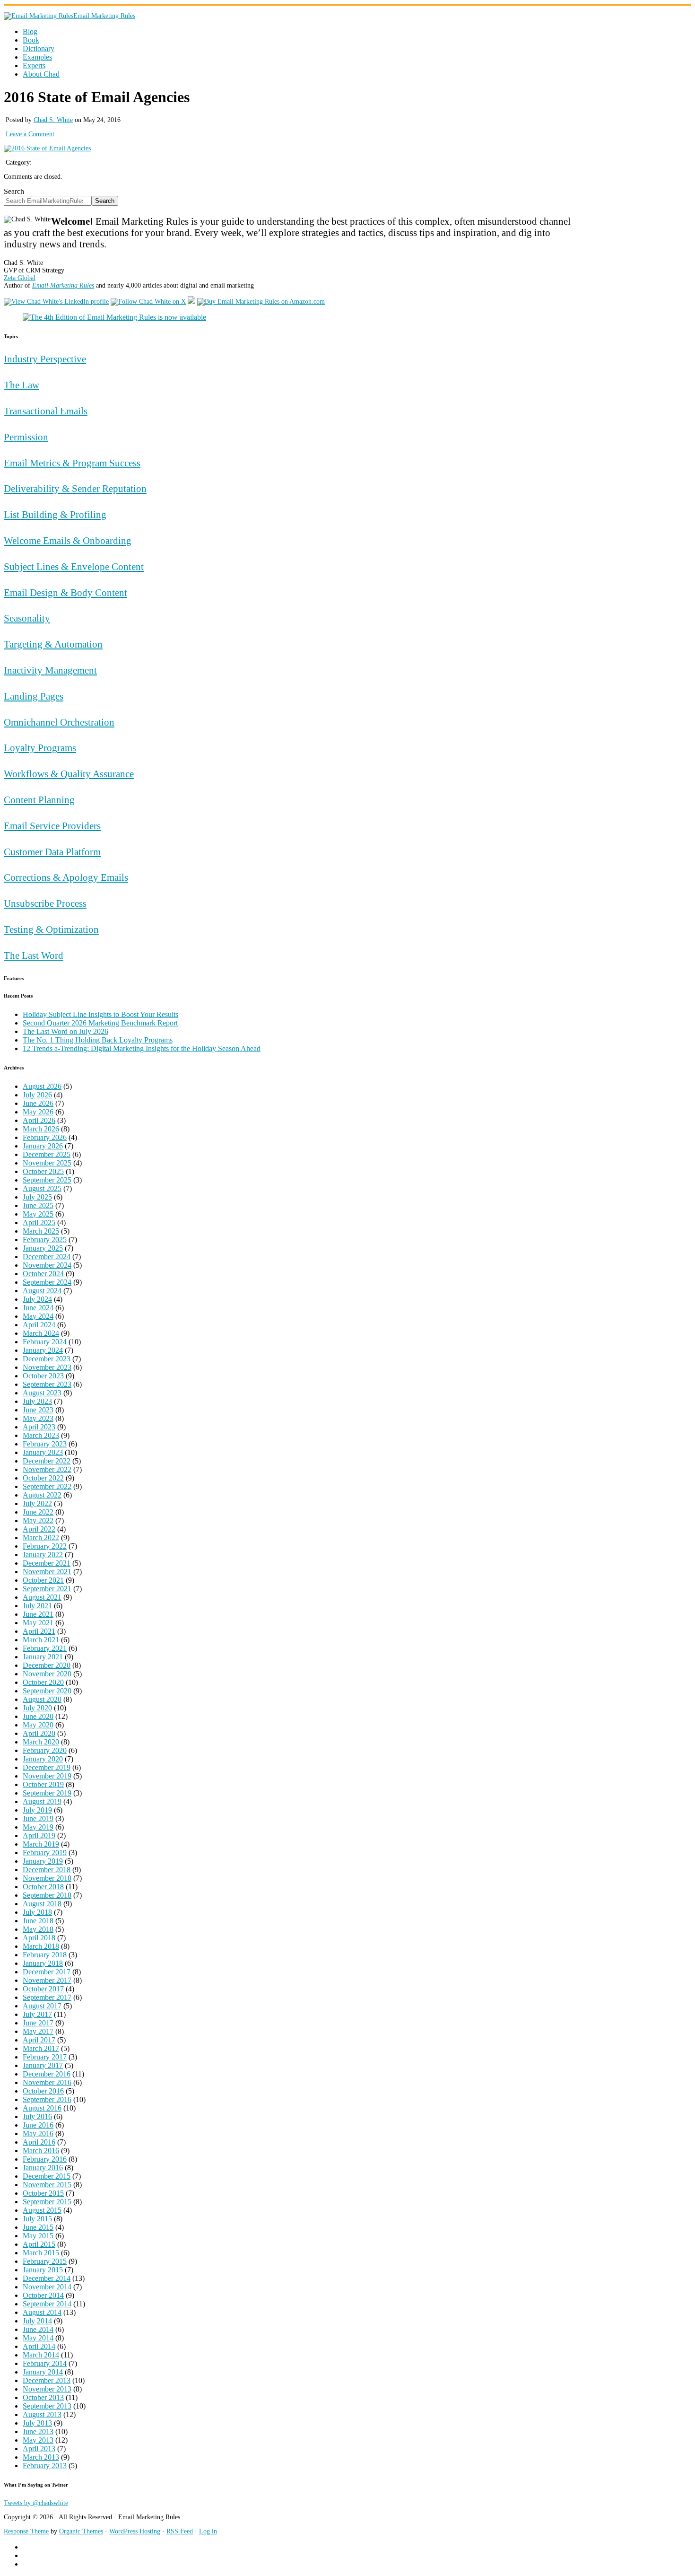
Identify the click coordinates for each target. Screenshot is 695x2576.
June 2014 (38, 2329)
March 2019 (41, 1844)
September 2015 (47, 2202)
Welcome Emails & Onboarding (68, 540)
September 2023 (47, 1384)
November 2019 (47, 1776)
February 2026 (45, 1137)
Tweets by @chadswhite (36, 2503)
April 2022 (39, 1529)
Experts (34, 66)
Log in (208, 2531)
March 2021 (41, 1640)
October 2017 (43, 1989)
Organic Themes (81, 2531)
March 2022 (41, 1538)
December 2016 (47, 2074)
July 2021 (37, 1606)
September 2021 (47, 1589)
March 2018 (41, 1946)
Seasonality (27, 618)
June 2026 (38, 1103)
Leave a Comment (30, 134)
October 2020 (43, 1682)
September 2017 (47, 1997)
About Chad (41, 74)
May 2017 (38, 2031)
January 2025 (43, 1248)
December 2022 (47, 1461)
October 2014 (43, 2295)
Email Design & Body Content (65, 592)
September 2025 (47, 1180)
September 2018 (47, 1895)
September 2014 (47, 2304)
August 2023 (42, 1393)
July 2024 (37, 1299)
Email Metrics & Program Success (72, 463)
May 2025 (38, 1214)
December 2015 (47, 2176)
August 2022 (42, 1495)
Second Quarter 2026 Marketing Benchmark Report (100, 1023)
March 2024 (41, 1333)
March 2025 (41, 1231)
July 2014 (37, 2321)
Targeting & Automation (53, 644)
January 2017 (43, 2065)
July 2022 (37, 1503)
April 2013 (39, 2449)
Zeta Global (20, 278)
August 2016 (42, 2108)
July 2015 (37, 2219)
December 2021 (47, 1563)
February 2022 (45, 1546)
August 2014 (42, 2312)
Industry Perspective (45, 359)
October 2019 (43, 1784)
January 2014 (43, 2372)
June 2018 (38, 1921)
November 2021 (47, 1572)
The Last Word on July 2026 (65, 1031)
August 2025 (42, 1188)
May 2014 (38, 2338)
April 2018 (39, 1938)
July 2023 (37, 1401)
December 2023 (47, 1359)
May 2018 (38, 1929)
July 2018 (37, 1912)
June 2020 (38, 1716)
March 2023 (41, 1435)
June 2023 (38, 1410)
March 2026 (41, 1129)
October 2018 (43, 1887)
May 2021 (38, 1623)
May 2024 (38, 1316)
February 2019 (45, 1853)
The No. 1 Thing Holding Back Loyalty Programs (98, 1040)
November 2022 (47, 1469)
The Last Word (34, 955)
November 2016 (47, 2082)
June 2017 (38, 2023)
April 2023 (39, 1427)
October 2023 (43, 1376)
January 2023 (43, 1452)
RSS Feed (180, 2531)
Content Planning (39, 800)
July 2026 (37, 1095)
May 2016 (38, 2134)
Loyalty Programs (40, 748)
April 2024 (39, 1325)
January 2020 (43, 1759)
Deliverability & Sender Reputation (75, 488)
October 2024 (43, 1274)
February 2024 (45, 1342)
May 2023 (38, 1418)
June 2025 (38, 1205)
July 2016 (37, 2116)
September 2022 (47, 1486)
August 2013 (42, 2414)
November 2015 (47, 2185)
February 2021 (45, 1648)
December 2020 (47, 1665)
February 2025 (45, 1240)
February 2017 (45, 2057)
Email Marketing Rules (104, 16)
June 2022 (38, 1512)
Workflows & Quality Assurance (69, 774)
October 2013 (43, 2397)
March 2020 (41, 1742)
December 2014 (47, 2278)
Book (31, 40)
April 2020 (39, 1733)
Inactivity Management (50, 670)
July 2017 (37, 2014)
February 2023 (45, 1444)
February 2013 (45, 2466)
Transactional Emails (46, 411)
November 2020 (47, 1674)
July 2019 (37, 1810)
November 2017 (47, 1980)
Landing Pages (34, 696)
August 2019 (42, 1801)
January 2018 (43, 1963)
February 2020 (45, 1750)
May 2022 (38, 1520)
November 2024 (47, 1265)
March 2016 (41, 2151)
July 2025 (37, 1197)
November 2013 (47, 2389)
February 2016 (45, 2159)
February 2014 (45, 2363)
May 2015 (38, 2236)
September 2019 (47, 1793)
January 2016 (43, 2168)
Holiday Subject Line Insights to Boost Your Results (100, 1014)
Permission (26, 437)
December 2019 (47, 1767)
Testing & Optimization (51, 929)
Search (14, 191)
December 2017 (47, 1972)
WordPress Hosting (135, 2531)
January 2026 (43, 1146)
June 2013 (38, 2431)
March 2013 (41, 2457)
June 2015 (38, 2227)
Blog (30, 31)
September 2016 (47, 2099)
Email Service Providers (52, 826)
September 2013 (47, 2406)
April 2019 (39, 1836)
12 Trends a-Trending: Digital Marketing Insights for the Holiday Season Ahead (142, 1048)
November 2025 (47, 1163)
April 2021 (39, 1631)
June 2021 (38, 1614)
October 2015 (43, 2193)
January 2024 (43, 1350)
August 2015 (42, 2210)
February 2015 (45, 2261)
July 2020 (37, 1708)
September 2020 (47, 1691)
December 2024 (47, 1257)
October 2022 (43, 1478)
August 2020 (42, 1699)
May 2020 (38, 1725)
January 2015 (43, 2270)
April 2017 (39, 2040)
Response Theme (26, 2531)
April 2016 (39, 2142)
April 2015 (39, 2244)
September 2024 (47, 1282)
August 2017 (42, 2006)
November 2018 (47, 1878)
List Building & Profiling (55, 514)
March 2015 (41, 2253)
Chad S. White (53, 120)
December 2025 (47, 1154)
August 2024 (42, 1291)
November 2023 (47, 1367)
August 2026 (42, 1086)
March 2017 (41, 2048)
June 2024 (38, 1308)
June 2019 (38, 1818)
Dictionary (39, 48)
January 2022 (43, 1555)
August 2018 (42, 1904)
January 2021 (43, 1657)
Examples (37, 57)
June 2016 (38, 2125)
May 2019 (38, 1827)
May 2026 (38, 1112)
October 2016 (43, 2091)
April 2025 (39, 1222)
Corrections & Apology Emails (66, 877)
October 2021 (43, 1580)
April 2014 (39, 2346)
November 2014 (47, 2287)
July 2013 (37, 2423)
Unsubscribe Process (45, 903)
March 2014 (41, 2355)
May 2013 (38, 2440)
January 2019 (43, 1861)
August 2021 (42, 1597)
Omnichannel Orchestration (59, 722)
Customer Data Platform (52, 852)
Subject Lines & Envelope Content (74, 566)
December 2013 (47, 2380)
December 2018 (47, 1870)
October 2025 (43, 1171)
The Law (22, 385)
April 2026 (39, 1120)
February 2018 (45, 1955)
